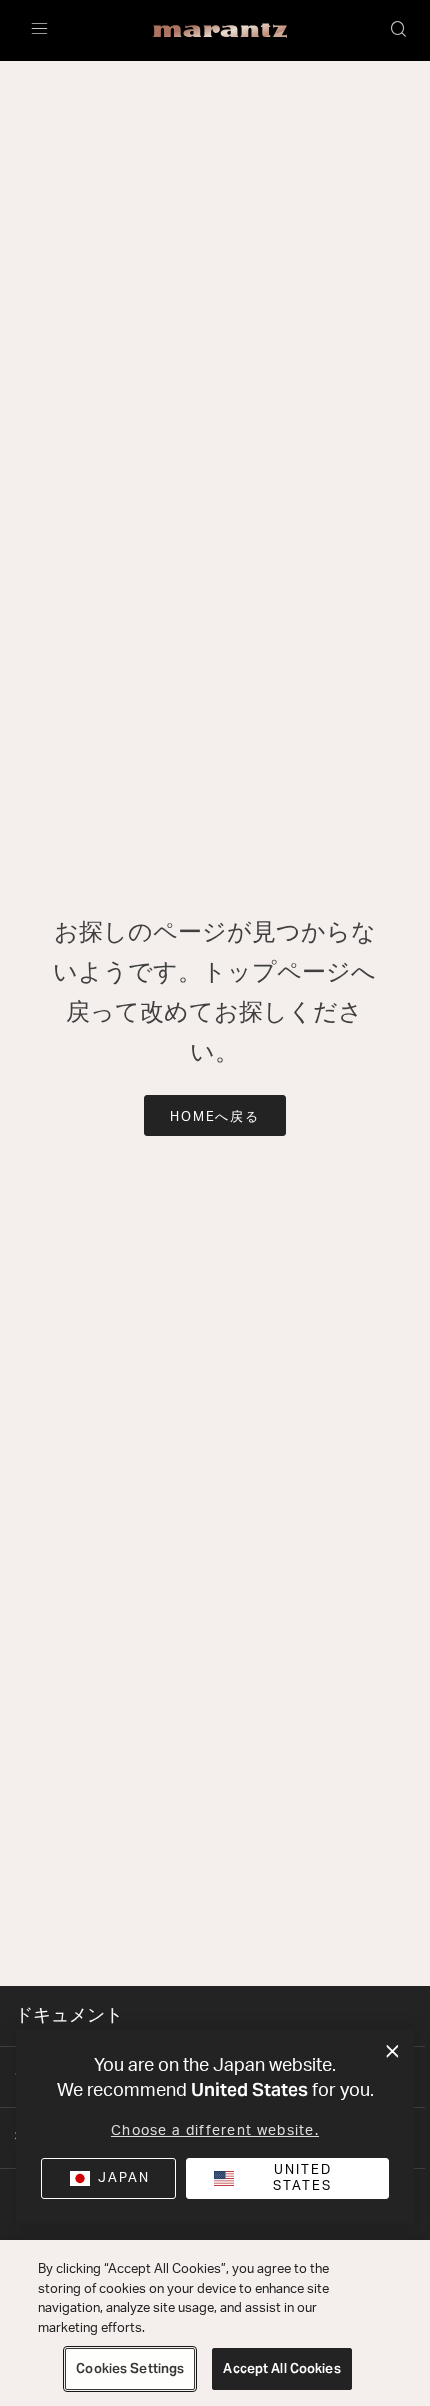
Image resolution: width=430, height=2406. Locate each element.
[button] (400, 31)
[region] (215, 2323)
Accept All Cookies (281, 2368)
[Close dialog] (392, 2052)
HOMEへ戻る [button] (215, 1117)
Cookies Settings (130, 2368)
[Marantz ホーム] (220, 31)
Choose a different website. (215, 2131)
